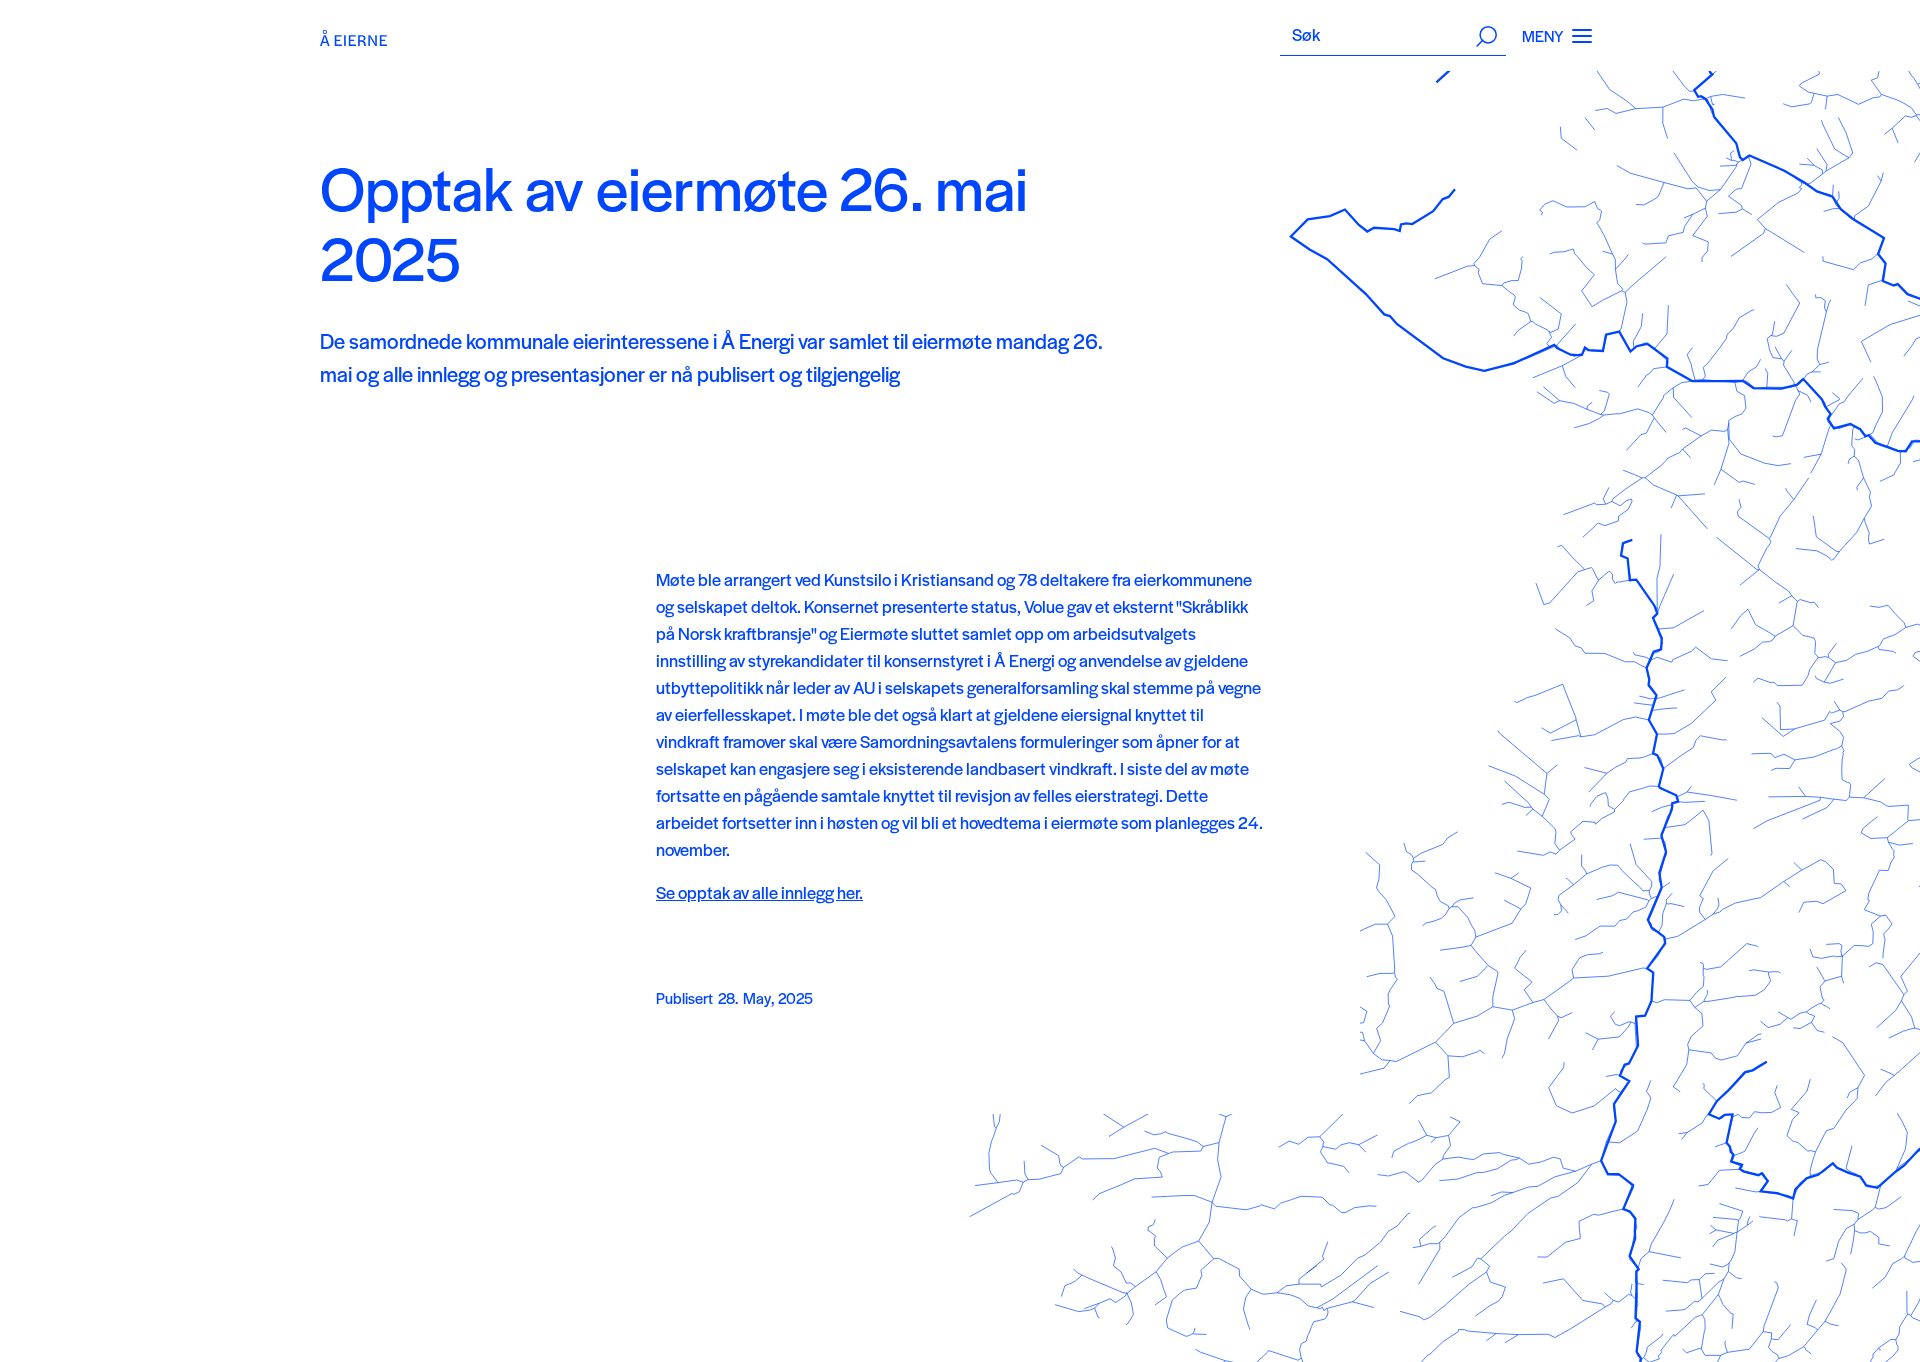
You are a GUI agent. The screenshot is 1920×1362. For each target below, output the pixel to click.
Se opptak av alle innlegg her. (759, 892)
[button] (1582, 36)
